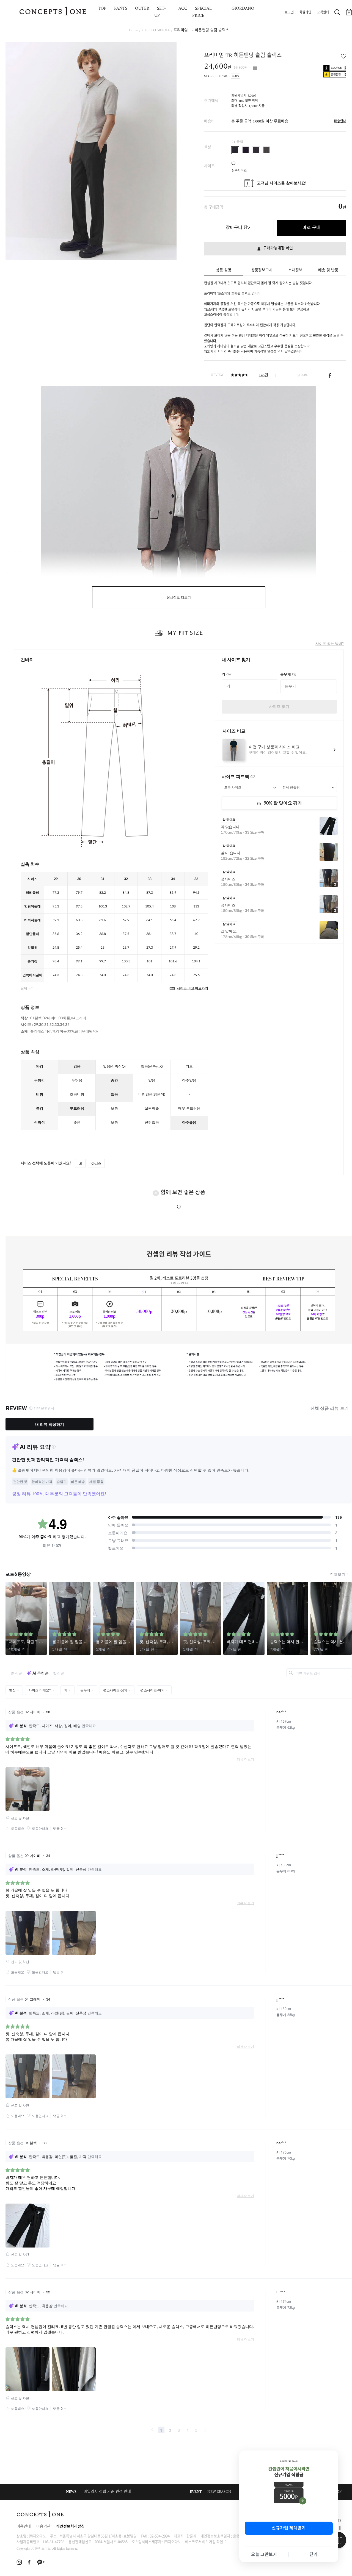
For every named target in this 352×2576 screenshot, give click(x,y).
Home (133, 30)
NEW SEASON (219, 2492)
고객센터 (323, 13)
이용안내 (24, 2527)
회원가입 (305, 13)
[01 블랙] (235, 150)
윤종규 (238, 2536)
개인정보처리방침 (70, 2527)
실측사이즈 (239, 169)
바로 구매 (311, 228)
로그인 (289, 13)
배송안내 (340, 122)
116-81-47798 (53, 2542)
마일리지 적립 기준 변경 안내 (107, 2492)
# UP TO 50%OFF (156, 30)
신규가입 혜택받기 (289, 2528)
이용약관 (43, 2527)
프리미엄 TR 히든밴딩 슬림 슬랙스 (201, 30)
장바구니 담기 (239, 228)
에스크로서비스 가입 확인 (204, 2542)
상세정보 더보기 (179, 598)
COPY (236, 76)
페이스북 (330, 375)
